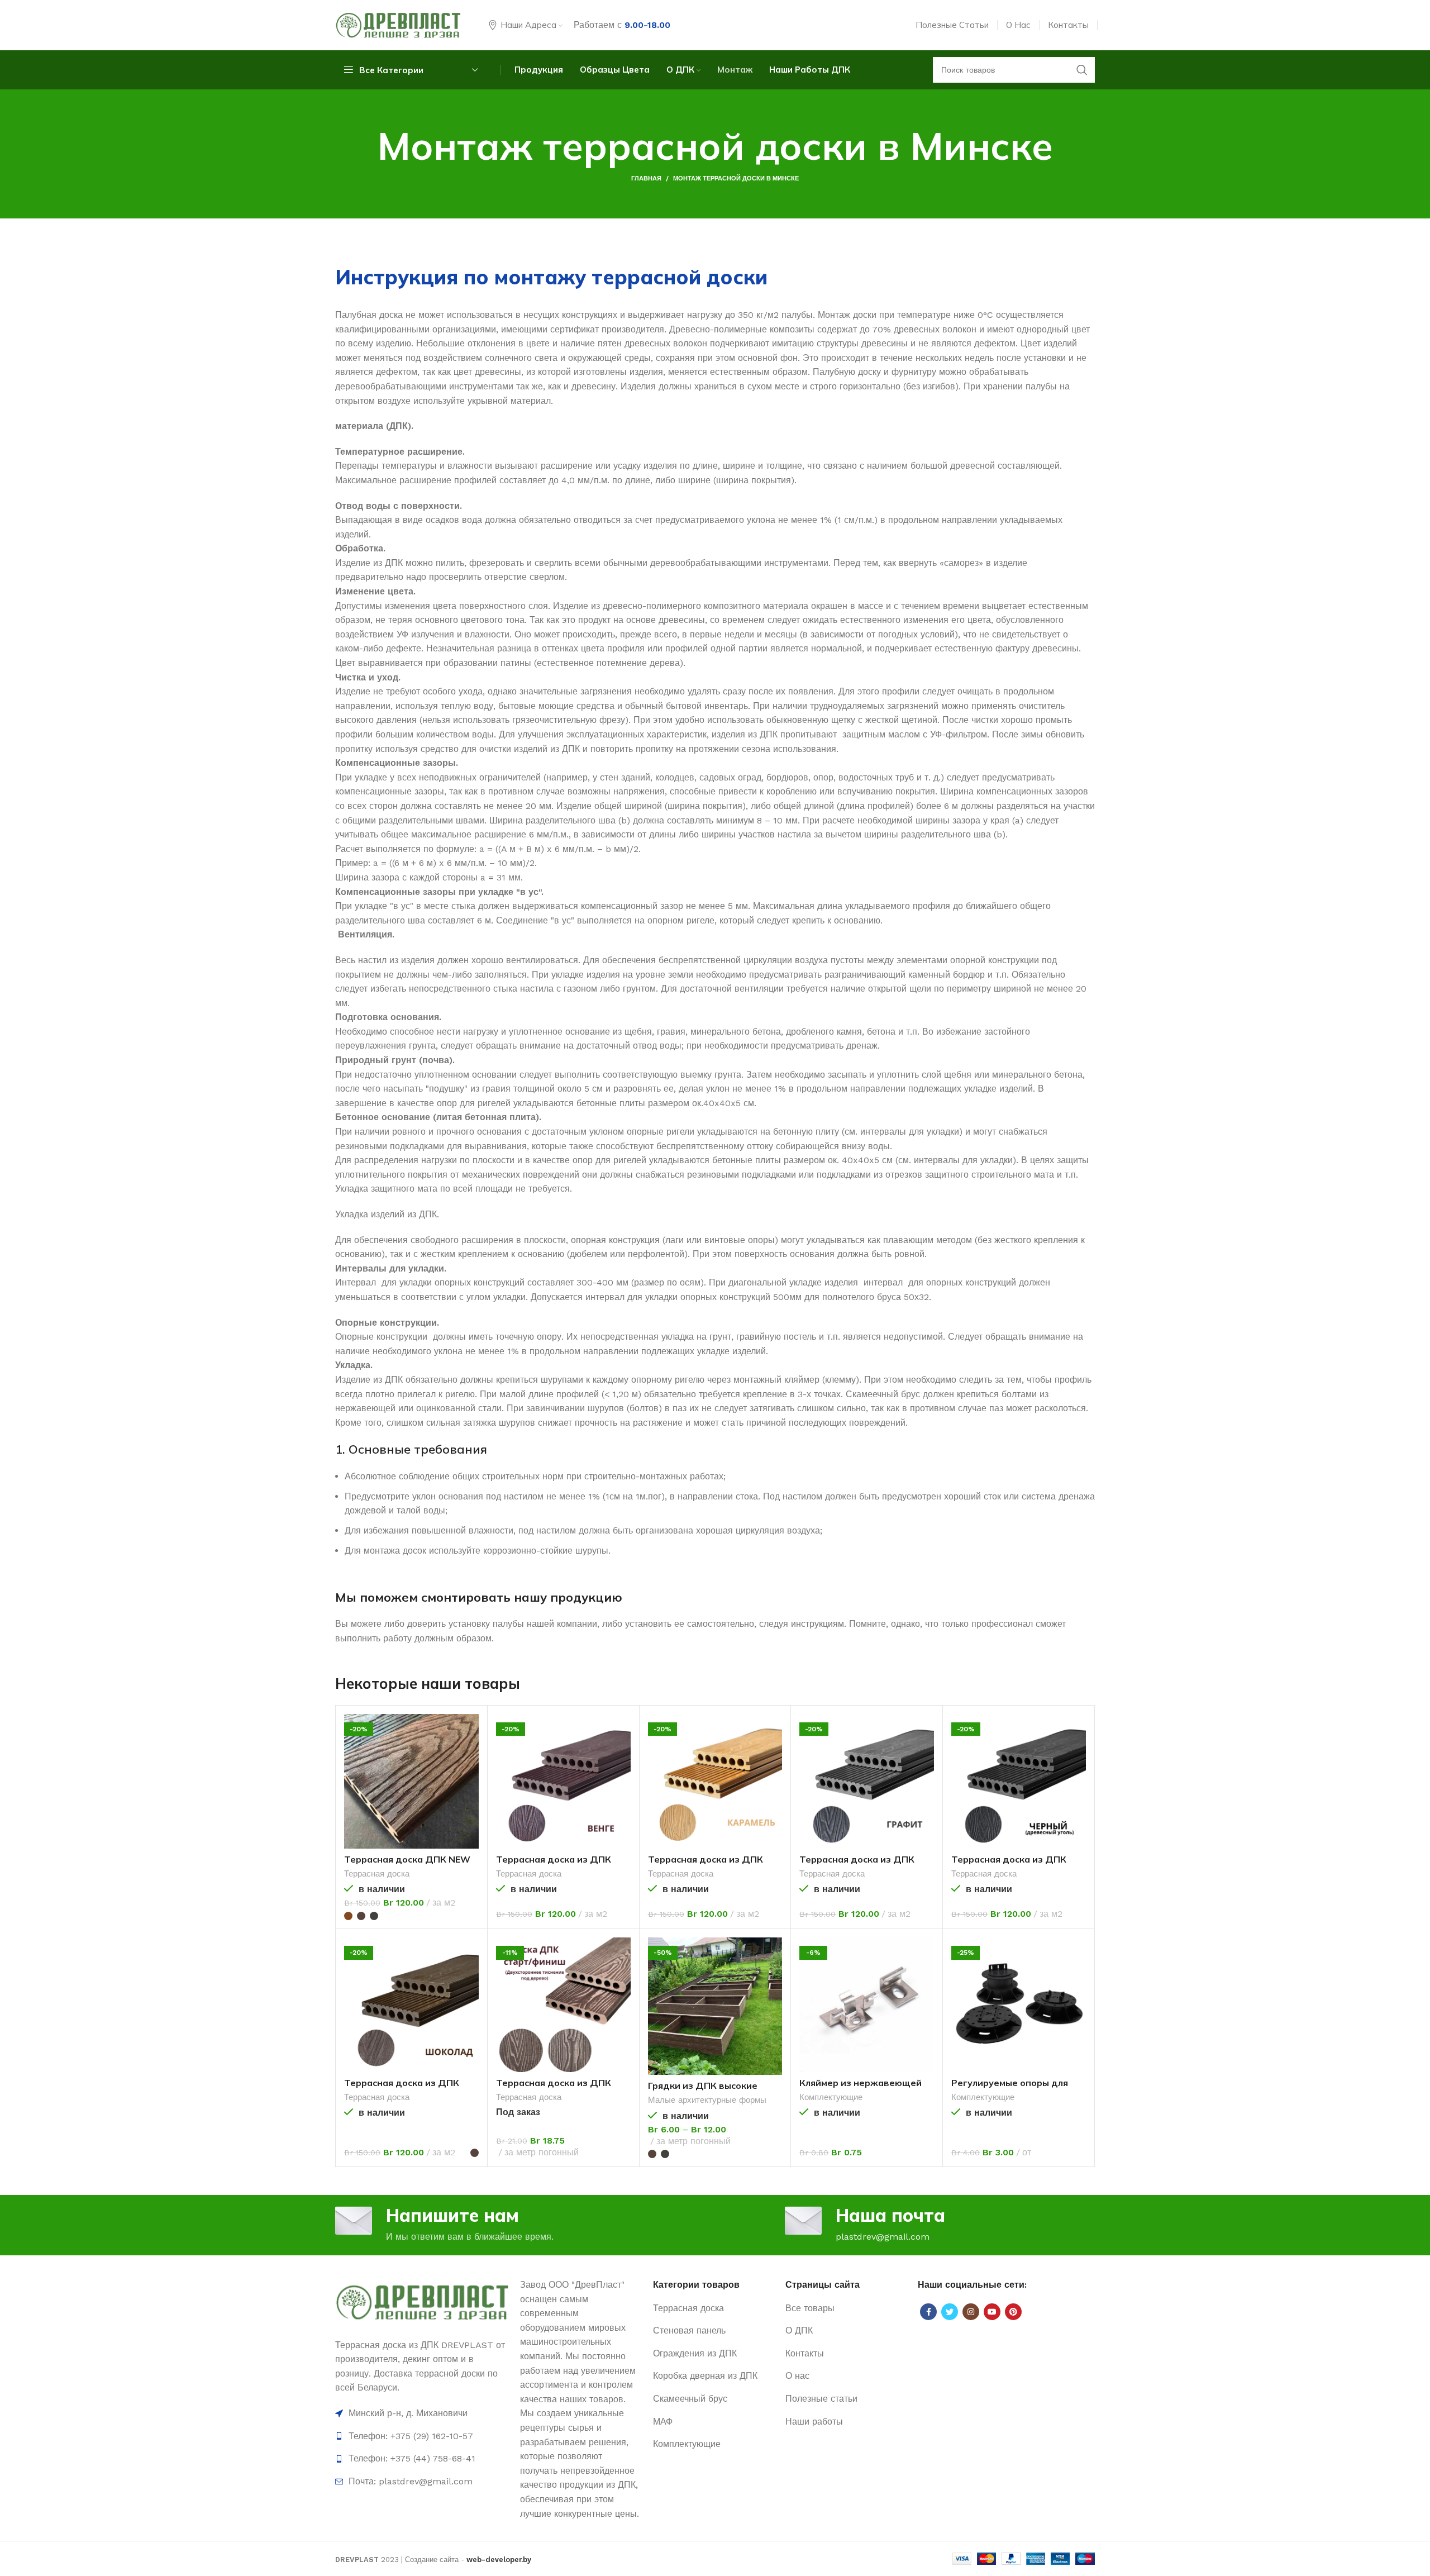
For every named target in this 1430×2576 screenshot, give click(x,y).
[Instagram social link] (971, 2312)
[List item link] (422, 2436)
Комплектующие (831, 2097)
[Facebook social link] (928, 2312)
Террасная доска (377, 1874)
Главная (646, 178)
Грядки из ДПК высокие (703, 2085)
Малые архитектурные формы (707, 2100)
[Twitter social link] (950, 2312)
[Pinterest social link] (1013, 2312)
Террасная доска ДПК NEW (407, 1859)
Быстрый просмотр (470, 1732)
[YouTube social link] (992, 2312)
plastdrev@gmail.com (883, 2237)
